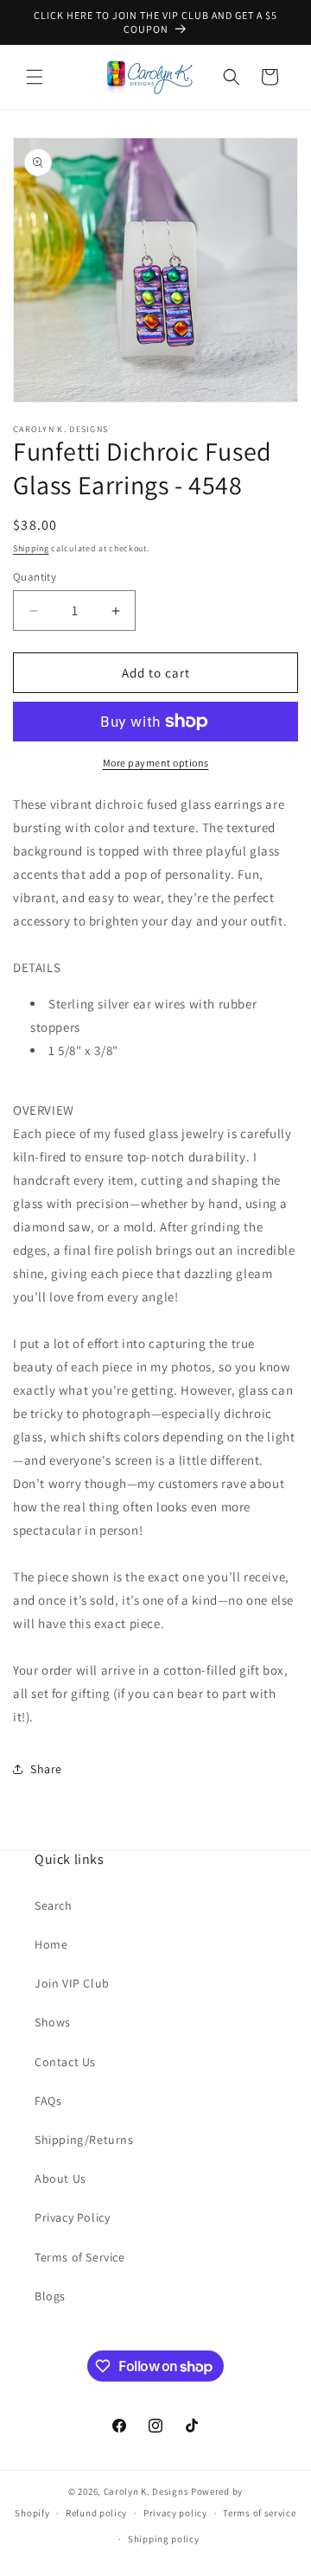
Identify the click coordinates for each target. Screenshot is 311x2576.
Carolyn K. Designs (146, 2491)
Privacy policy (175, 2513)
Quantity (35, 577)
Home (51, 1944)
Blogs (50, 2296)
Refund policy (96, 2513)
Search (54, 1905)
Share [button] (46, 1769)
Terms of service (259, 2513)
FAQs (48, 2101)
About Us (60, 2178)
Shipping (31, 548)
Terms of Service (80, 2257)
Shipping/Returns (84, 2140)
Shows (53, 2022)
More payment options (156, 763)
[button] (35, 77)
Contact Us (65, 2062)
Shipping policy (164, 2539)
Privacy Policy (72, 2217)
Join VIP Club (72, 1983)
